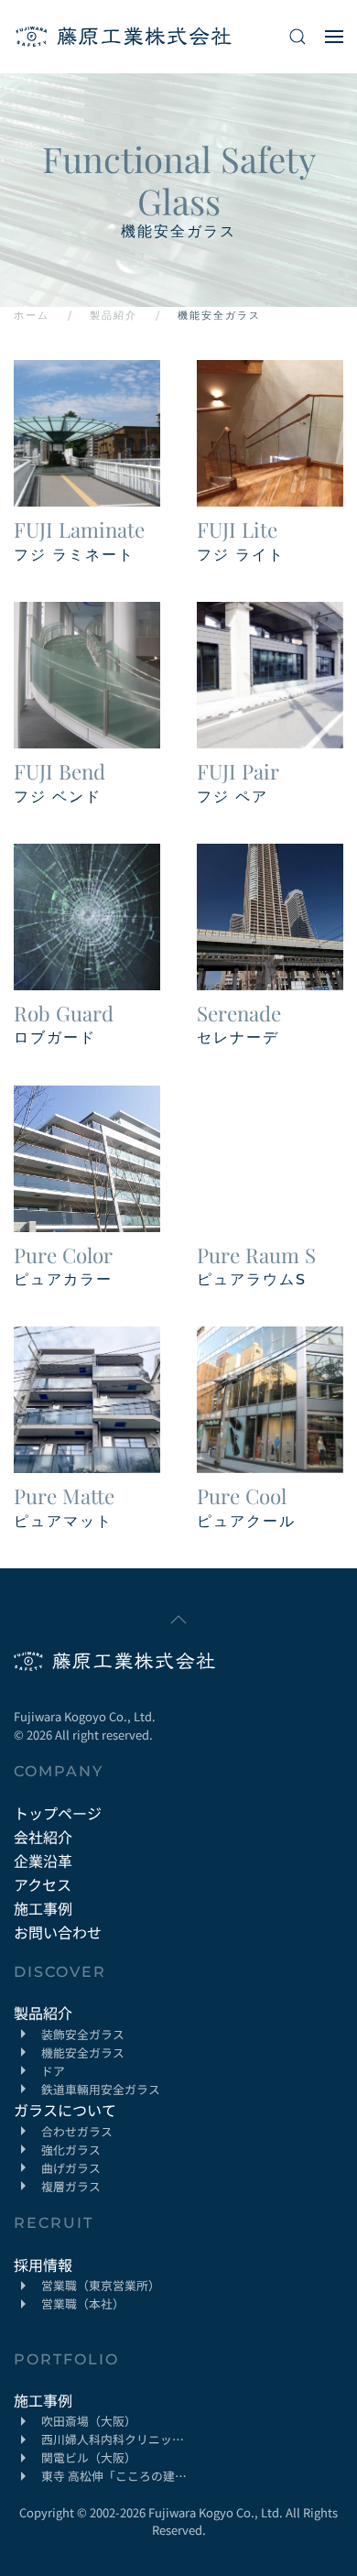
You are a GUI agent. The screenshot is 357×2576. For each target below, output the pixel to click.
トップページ (58, 1813)
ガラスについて (65, 2110)
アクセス (43, 1884)
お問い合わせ (58, 1932)
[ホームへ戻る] (124, 37)
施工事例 (43, 1908)
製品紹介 (43, 2013)
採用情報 (43, 2265)
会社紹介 (43, 1837)
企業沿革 (43, 1861)
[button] (297, 37)
